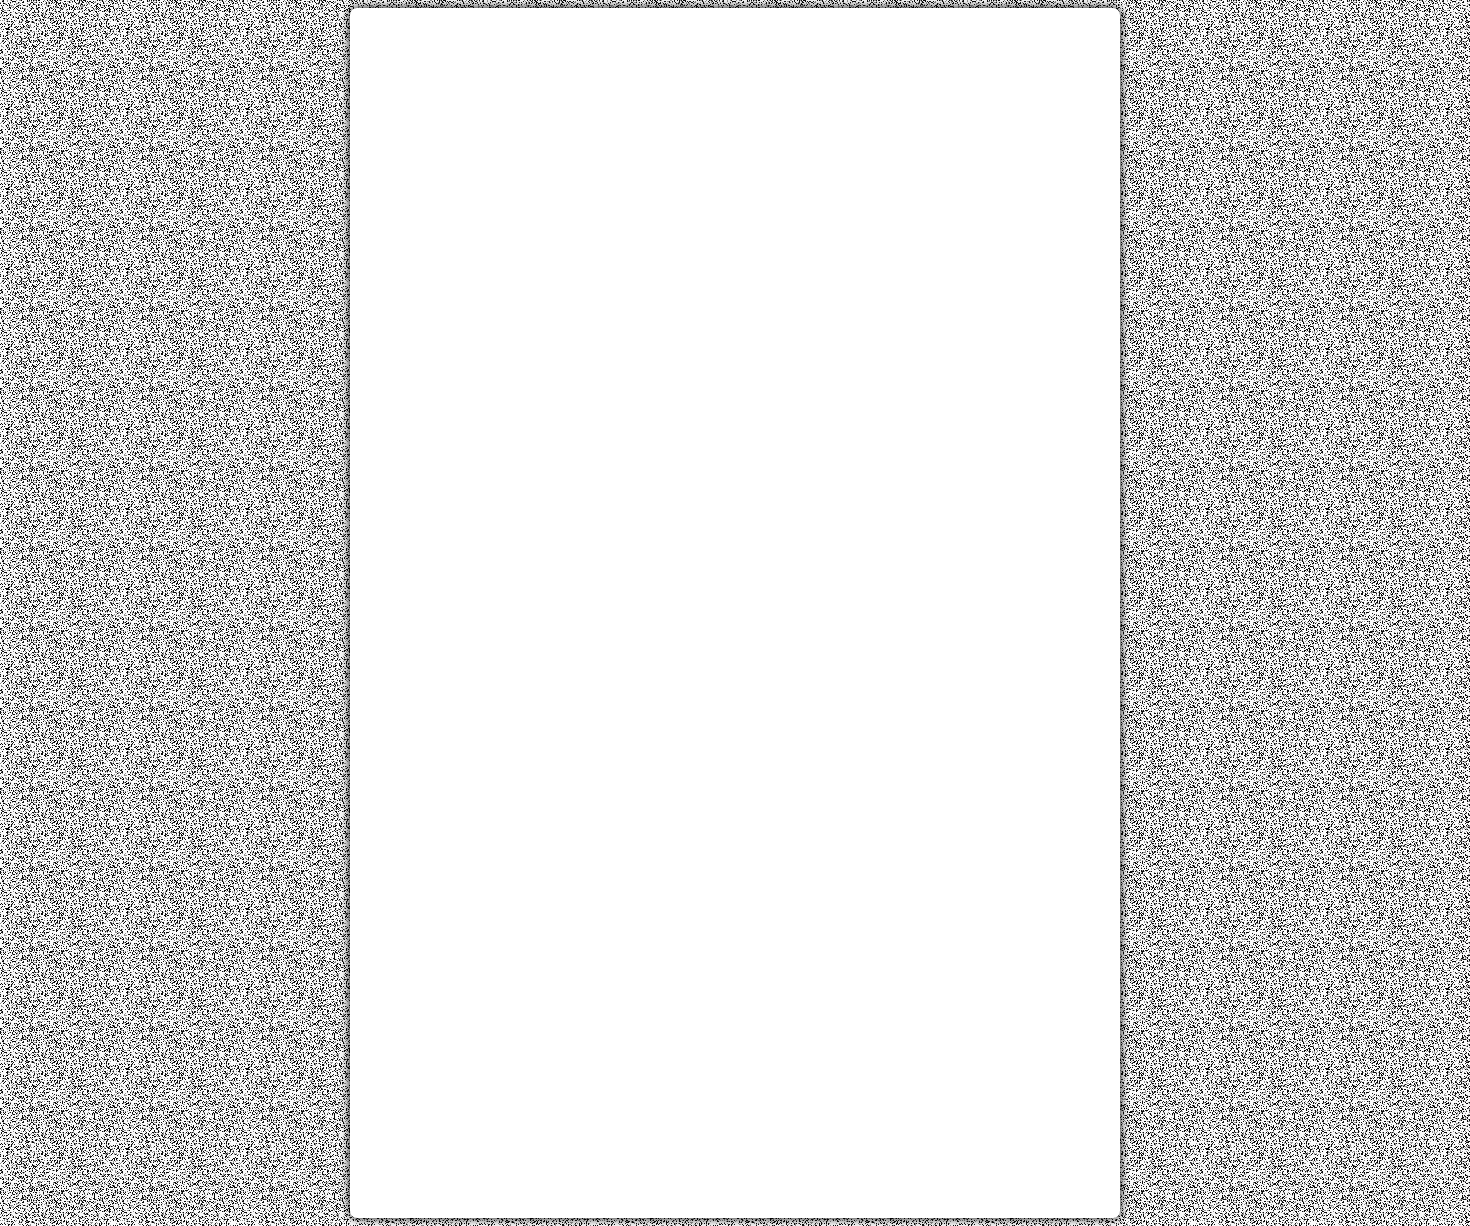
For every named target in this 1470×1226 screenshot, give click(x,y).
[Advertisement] (735, 163)
